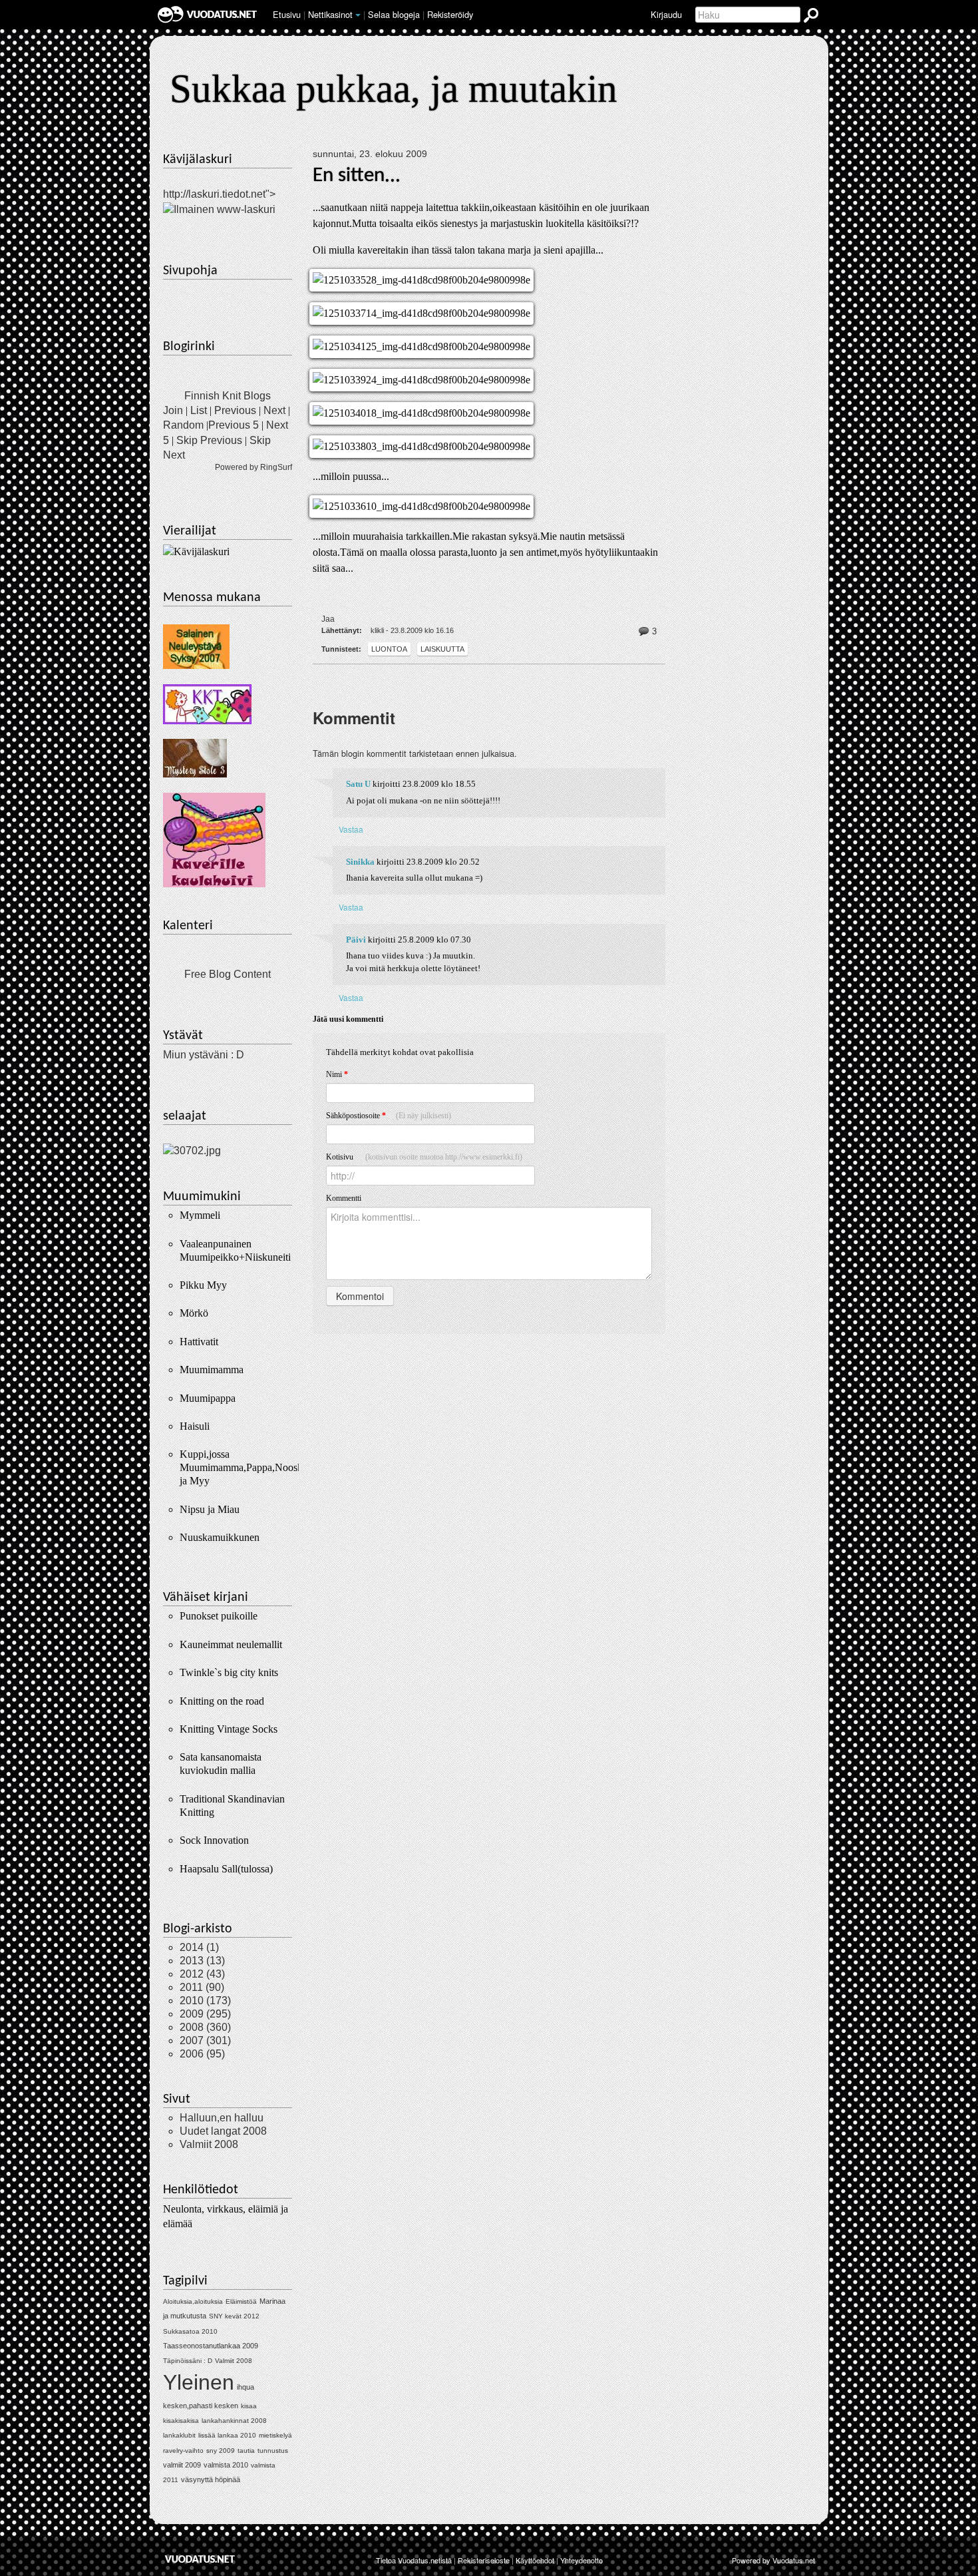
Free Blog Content (228, 974)
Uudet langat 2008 (223, 2131)
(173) (205, 2001)
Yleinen (199, 2382)
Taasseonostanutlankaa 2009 (211, 2346)
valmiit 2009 (182, 2465)
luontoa (389, 649)
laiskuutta (442, 649)
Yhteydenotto (581, 2560)
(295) (205, 2014)
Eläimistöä (241, 2301)
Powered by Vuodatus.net (773, 2560)
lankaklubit (179, 2435)
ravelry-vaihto (183, 2451)
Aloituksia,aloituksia (193, 2301)
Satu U (358, 784)
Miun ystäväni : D (204, 1055)
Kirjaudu (666, 14)
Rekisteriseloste (484, 2560)
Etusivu (287, 14)
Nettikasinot (330, 14)
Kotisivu (424, 1157)
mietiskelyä (275, 2435)
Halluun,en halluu (222, 2118)
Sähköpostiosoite (389, 1116)
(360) (205, 2027)
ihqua (245, 2387)
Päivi (356, 940)
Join (173, 410)
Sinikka (360, 862)
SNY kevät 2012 (234, 2316)
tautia (246, 2451)
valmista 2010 (226, 2465)
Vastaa (351, 829)
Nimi (337, 1074)
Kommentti (344, 1198)
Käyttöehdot (535, 2560)
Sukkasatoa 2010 (190, 2331)
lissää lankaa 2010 (227, 2435)
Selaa (394, 14)
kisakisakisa (181, 2421)
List (199, 410)
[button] (358, 15)
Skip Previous (209, 440)
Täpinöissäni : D (188, 2361)
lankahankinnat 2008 (234, 2421)
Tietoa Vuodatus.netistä (414, 2560)
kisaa (249, 2406)
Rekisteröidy (450, 14)
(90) (202, 1987)
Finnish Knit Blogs (228, 396)
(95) (202, 2054)
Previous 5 (234, 425)
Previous (235, 410)
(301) (205, 2040)
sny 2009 (221, 2451)
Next (274, 410)
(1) (199, 1947)
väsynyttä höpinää (211, 2479)
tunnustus (273, 2451)
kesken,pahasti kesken (201, 2406)
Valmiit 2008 (209, 2144)
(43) (202, 1974)
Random (183, 425)
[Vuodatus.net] (200, 2559)
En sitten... (357, 176)
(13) (202, 1961)
